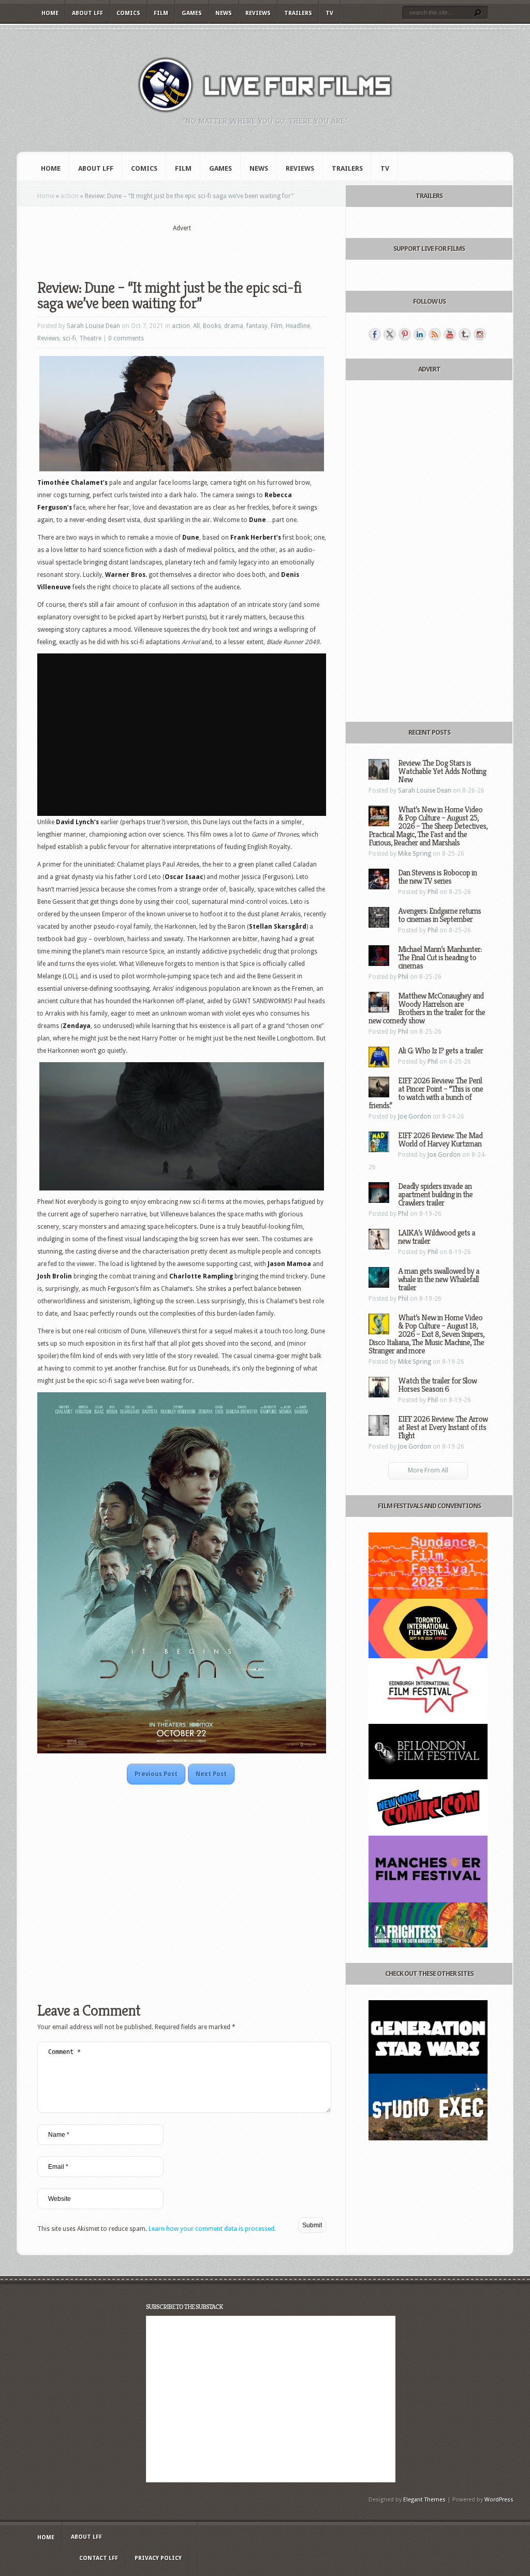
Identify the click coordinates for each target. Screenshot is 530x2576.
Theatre (90, 338)
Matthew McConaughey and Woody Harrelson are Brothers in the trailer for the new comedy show (427, 1008)
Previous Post (156, 1774)
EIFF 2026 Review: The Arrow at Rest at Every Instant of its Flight (443, 1427)
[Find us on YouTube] (450, 334)
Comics (128, 13)
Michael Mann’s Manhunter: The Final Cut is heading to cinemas (440, 957)
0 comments (126, 338)
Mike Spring (415, 854)
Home (50, 13)
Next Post (211, 1774)
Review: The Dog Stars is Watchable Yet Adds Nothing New (442, 771)
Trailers (298, 13)
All (196, 326)
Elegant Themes (424, 2500)
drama (234, 326)
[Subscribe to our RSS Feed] (435, 334)
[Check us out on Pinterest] (405, 334)
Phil (433, 892)
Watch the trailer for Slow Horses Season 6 (437, 1385)
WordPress (499, 2500)
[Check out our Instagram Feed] (480, 334)
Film (161, 13)
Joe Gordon (415, 1116)
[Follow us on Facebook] (375, 334)
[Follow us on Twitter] (390, 334)
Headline (298, 326)
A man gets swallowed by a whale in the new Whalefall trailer (439, 1279)
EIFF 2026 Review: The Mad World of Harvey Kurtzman (440, 1140)
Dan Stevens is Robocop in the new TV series (437, 877)
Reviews (258, 13)
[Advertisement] (182, 249)
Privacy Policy (158, 2558)
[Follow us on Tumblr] (465, 334)
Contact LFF (99, 2558)
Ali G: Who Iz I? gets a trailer (440, 1051)
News (224, 13)
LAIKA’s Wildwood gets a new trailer (437, 1237)
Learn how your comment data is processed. (212, 2229)
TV (329, 13)
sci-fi (69, 338)
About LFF (87, 13)
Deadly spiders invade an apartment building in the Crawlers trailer (435, 1194)
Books (212, 326)
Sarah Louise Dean (93, 326)
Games (192, 13)
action (70, 196)
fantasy (257, 326)
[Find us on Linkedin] (420, 334)
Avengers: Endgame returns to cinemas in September (439, 915)
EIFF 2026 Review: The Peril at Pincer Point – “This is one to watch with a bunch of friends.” (426, 1093)
